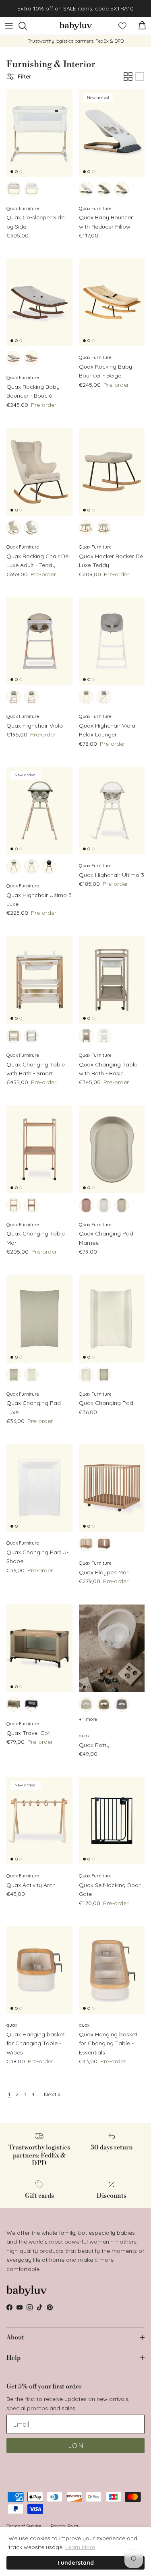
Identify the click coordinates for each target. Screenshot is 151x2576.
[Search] (27, 26)
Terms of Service (24, 2526)
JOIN (75, 2446)
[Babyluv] (76, 26)
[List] (140, 76)
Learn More (80, 2547)
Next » (52, 2094)
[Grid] (128, 76)
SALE (70, 8)
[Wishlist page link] (122, 26)
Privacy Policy (65, 2526)
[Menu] (9, 26)
